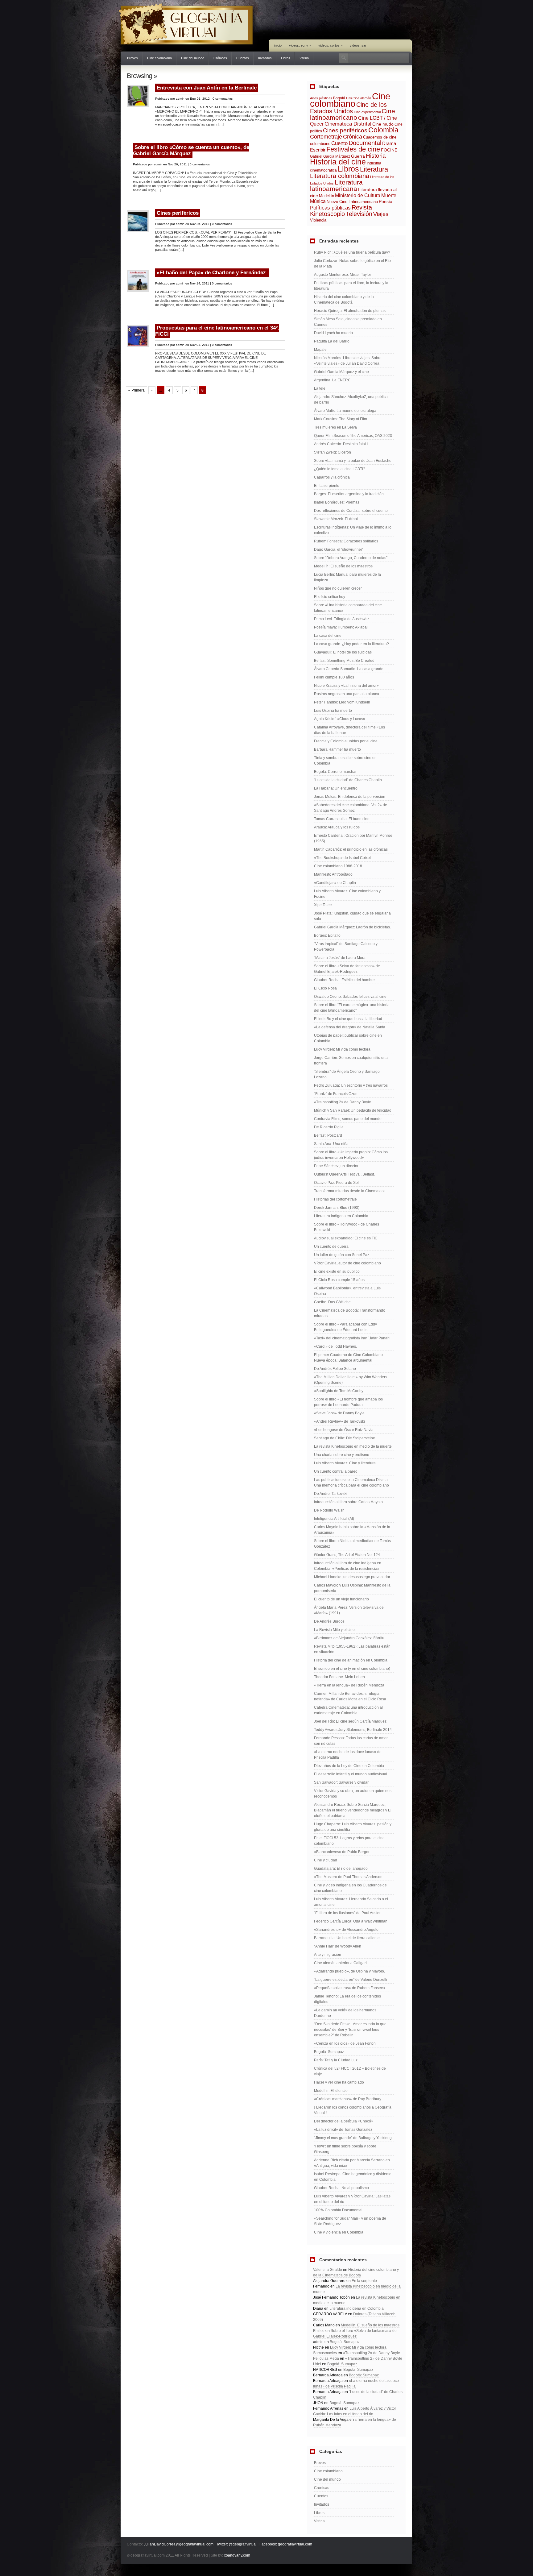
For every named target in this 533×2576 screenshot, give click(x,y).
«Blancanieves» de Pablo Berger (342, 1852)
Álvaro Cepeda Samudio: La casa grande (349, 669)
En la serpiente (327, 486)
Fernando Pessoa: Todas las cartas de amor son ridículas (351, 1741)
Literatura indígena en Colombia (341, 1216)
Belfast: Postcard (328, 1135)
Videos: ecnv (300, 45)
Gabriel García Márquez (330, 156)
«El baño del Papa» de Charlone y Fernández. (212, 273)
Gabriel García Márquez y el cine (341, 372)
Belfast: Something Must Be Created (344, 661)
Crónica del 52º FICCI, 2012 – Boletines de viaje (350, 2071)
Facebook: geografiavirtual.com (286, 2544)
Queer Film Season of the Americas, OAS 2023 (353, 436)
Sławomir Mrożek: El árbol (336, 519)
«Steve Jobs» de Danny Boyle (339, 1413)
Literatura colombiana (340, 176)
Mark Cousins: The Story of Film (341, 419)
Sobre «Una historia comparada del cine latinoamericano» (348, 608)
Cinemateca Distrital (348, 124)
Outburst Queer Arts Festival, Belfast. (344, 1174)
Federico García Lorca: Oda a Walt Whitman (351, 1921)
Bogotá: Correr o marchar (335, 772)
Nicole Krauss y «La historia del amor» (346, 686)
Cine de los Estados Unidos (348, 108)
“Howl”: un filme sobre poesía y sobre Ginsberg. (345, 2149)
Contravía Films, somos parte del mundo (348, 1119)
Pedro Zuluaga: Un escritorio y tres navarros (351, 1085)
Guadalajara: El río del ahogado (341, 1869)
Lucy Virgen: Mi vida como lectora (342, 1049)
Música (318, 201)
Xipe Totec (323, 905)
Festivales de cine (353, 149)
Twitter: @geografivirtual (236, 2544)
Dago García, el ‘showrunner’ (339, 550)
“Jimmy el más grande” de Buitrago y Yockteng (353, 2138)
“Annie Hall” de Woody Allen (338, 1946)
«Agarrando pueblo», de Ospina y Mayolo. (349, 1971)
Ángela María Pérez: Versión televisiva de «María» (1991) (349, 1610)
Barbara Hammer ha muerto (337, 749)
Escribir (318, 150)
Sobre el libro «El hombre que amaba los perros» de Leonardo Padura (348, 1402)
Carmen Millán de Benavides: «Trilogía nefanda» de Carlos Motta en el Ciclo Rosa (350, 1696)
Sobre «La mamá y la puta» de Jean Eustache (353, 461)
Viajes (381, 214)
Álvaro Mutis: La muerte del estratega (345, 411)
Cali (349, 98)
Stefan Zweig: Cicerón (333, 452)
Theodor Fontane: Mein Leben (339, 1677)
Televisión (359, 214)
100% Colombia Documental (338, 2210)
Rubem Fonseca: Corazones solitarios (346, 541)
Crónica (353, 137)
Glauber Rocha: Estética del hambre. (345, 980)
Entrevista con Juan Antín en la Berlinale (207, 88)
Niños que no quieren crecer (338, 588)
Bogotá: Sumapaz (329, 2052)
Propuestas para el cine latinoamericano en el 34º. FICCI (217, 331)
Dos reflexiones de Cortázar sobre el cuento (351, 511)
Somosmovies (325, 2353)
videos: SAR (358, 45)
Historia (376, 156)
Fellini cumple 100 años (334, 677)
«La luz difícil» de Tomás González (343, 2130)
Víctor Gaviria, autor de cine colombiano (347, 1263)
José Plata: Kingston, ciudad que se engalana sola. (352, 916)
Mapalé (320, 350)
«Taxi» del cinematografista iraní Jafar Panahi (352, 1338)
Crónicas (220, 58)
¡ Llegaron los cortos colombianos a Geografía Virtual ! (353, 2110)
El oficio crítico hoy (330, 597)
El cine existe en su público (337, 1271)
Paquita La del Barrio (332, 341)
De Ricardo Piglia (329, 1127)
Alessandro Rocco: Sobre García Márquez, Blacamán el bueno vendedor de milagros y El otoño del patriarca (353, 1810)
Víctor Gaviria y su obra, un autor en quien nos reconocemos (353, 1794)
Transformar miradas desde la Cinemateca (350, 1191)
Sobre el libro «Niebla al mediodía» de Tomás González (352, 1544)
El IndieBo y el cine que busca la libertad (348, 1019)
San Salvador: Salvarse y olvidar (341, 1782)
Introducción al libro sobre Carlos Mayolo (348, 1502)
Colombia (383, 130)
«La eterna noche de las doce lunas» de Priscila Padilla (348, 1755)
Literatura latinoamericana (336, 185)
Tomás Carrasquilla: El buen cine (342, 819)
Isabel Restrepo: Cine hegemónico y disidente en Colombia (353, 2177)
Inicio (278, 45)
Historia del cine (338, 162)
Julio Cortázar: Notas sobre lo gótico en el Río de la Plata (352, 263)
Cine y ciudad (326, 1860)
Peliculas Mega (326, 2358)
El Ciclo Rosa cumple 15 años (339, 1280)
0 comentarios (223, 99)
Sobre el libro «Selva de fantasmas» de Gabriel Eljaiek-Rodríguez (347, 969)
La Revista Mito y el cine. (335, 1630)
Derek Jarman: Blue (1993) (337, 1208)
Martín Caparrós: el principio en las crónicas (351, 849)
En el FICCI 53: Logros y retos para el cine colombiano (349, 1841)
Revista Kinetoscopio (341, 211)
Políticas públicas (330, 208)
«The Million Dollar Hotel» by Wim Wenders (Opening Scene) (351, 1380)
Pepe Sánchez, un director (336, 1166)
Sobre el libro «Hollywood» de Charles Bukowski (347, 1227)
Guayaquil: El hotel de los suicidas (343, 652)
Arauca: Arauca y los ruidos (337, 827)
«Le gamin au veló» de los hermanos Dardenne (345, 2013)
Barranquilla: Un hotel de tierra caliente (347, 1938)
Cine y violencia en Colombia (339, 2232)
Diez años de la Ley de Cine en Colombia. (349, 1766)
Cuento (339, 143)
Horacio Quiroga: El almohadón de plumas (350, 311)
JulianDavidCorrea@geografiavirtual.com (179, 2544)
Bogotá (339, 98)
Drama (389, 143)
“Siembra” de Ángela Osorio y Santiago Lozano (347, 1074)
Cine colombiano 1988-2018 (338, 866)
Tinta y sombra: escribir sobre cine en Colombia (345, 761)
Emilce (319, 2331)
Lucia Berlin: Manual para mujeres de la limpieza (347, 577)
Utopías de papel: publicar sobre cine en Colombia (348, 1038)
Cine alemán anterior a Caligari (340, 1963)
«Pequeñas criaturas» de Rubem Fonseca (349, 1988)
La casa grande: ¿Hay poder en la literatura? (351, 644)
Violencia (318, 220)
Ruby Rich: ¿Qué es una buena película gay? (352, 252)
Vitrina (304, 58)
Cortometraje (326, 137)
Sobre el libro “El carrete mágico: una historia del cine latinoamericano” (352, 1008)
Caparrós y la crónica (332, 477)
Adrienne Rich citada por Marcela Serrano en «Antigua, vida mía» (352, 2163)
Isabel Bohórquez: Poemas (337, 502)
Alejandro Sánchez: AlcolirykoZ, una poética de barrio (351, 400)
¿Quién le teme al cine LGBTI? (340, 469)
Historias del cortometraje (335, 1199)
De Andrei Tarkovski (331, 1494)
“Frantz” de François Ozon (336, 1094)
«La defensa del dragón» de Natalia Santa (350, 1027)
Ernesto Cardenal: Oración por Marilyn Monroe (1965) (353, 838)
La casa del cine (328, 636)
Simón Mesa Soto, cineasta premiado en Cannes (348, 322)
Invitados (265, 58)
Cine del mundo (193, 58)
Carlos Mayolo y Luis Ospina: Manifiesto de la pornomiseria (352, 1588)
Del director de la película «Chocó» (344, 2121)
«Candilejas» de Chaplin (335, 883)
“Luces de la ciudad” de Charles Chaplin (348, 780)
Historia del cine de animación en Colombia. (351, 1660)
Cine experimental (367, 112)
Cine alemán (362, 98)
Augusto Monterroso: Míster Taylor (343, 275)
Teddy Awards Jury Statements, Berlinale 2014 (353, 1730)
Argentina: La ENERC (332, 380)
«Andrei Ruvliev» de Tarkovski (339, 1421)
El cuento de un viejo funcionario (341, 1599)
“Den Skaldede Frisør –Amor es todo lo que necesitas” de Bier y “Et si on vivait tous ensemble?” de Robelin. (350, 2030)
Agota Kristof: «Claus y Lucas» (340, 719)
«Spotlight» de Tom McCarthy (339, 1391)
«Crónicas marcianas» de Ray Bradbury (348, 2099)
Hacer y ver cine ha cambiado (339, 2082)
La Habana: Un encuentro (336, 788)
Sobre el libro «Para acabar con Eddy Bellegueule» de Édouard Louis (345, 1327)
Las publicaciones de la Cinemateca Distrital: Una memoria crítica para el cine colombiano (352, 1483)
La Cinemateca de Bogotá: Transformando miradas (350, 1313)
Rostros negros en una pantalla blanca (347, 694)
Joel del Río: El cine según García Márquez (350, 1721)
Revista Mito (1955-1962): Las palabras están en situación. (352, 1649)
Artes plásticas (321, 98)
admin (180, 99)
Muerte (389, 195)
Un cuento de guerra (331, 1247)
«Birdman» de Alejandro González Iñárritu (349, 1638)
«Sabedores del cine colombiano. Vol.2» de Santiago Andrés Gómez (351, 808)
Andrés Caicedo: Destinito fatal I (341, 444)
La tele (320, 388)
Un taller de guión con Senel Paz (342, 1255)
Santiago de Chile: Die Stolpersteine (345, 1438)
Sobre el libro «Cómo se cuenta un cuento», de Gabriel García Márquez (191, 150)
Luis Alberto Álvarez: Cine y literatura (345, 1463)
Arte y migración (328, 1955)
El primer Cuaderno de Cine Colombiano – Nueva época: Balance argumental (350, 1358)
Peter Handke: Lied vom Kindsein (342, 702)
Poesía (386, 201)
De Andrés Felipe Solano (335, 1369)
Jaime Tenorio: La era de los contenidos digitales (347, 1999)
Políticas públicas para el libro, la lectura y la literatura (351, 286)
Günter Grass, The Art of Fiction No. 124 (347, 1555)
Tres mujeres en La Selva (335, 427)
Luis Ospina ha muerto (333, 711)
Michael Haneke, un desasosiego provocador (352, 1577)
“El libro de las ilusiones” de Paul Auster (347, 1913)
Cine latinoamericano (353, 114)
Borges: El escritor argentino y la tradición (349, 494)
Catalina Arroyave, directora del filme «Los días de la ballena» (349, 730)
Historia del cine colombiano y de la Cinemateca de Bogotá (344, 300)
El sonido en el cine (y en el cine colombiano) (352, 1669)
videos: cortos (330, 45)
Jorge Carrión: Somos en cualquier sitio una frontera (351, 1060)
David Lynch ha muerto (333, 333)
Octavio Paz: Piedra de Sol (336, 1183)
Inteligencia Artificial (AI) (334, 1519)
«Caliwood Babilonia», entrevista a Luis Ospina (347, 1291)
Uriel (317, 2364)
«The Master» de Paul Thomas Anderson (348, 1877)
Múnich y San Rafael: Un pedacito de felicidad (353, 1110)
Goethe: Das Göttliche (332, 1302)
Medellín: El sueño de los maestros (343, 566)
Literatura (374, 169)
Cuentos (243, 58)
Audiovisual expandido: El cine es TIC (346, 1238)
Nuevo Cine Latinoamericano (352, 202)
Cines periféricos (178, 213)
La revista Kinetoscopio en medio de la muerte (353, 1446)
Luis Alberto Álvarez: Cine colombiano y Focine (347, 894)
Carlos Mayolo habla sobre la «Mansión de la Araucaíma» (352, 1530)
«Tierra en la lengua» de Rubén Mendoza (349, 1685)
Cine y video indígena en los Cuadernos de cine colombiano (350, 1888)
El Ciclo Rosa (325, 988)
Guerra (358, 156)
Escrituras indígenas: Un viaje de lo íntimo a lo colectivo (353, 530)
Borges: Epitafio (327, 935)
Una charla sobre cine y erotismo (342, 1455)
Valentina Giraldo (328, 2270)
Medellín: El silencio (331, 2091)
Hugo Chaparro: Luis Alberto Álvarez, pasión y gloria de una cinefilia (353, 1827)
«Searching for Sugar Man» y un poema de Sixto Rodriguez (350, 2221)
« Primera (136, 390)
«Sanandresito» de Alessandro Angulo (346, 1930)
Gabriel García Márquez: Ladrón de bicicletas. (352, 927)
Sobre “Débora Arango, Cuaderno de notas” (351, 558)
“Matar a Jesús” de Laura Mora (340, 958)
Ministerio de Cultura (358, 195)
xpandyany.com (237, 2555)
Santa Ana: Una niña (331, 1144)
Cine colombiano (159, 58)
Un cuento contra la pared (336, 1471)
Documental (365, 143)
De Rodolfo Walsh (329, 1510)
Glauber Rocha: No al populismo (341, 2188)
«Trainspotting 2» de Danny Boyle (343, 1102)
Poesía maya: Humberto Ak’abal (341, 627)
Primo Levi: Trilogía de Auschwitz (342, 619)
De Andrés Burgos (329, 1621)
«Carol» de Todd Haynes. (335, 1346)
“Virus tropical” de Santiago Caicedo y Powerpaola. (346, 947)
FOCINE (389, 150)
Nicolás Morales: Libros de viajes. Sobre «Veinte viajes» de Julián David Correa (348, 361)
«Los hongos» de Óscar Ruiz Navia (344, 1430)
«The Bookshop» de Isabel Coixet (342, 858)
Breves (132, 58)
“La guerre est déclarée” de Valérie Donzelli (351, 1980)
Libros (286, 58)
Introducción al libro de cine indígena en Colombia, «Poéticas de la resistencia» (348, 1566)
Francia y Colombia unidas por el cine (346, 741)
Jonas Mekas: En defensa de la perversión (350, 797)
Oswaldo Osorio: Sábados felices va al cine (350, 997)
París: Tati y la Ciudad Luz (336, 2060)
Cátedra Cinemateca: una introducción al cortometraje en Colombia (348, 1710)
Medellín (326, 196)
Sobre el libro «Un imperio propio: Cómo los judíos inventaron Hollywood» (351, 1155)
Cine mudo (383, 124)
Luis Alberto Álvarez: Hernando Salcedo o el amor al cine (351, 1902)
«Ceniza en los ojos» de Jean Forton (345, 2043)
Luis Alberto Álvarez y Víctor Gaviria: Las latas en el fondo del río (352, 2199)
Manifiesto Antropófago (333, 874)
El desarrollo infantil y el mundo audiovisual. (351, 1774)
